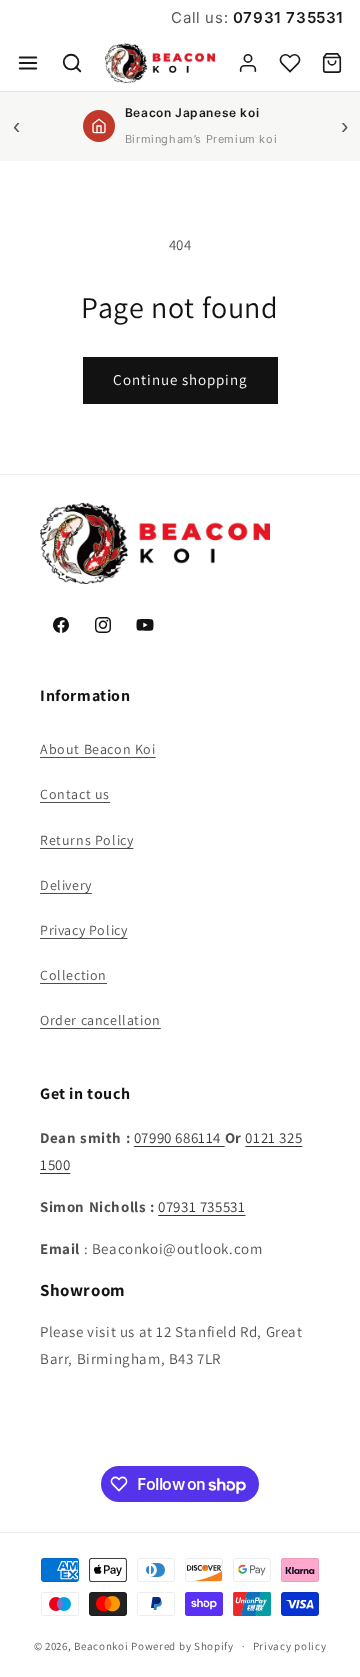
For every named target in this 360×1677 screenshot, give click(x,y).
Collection (73, 975)
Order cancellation (100, 1020)
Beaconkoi (101, 1646)
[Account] (248, 63)
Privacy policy (290, 1646)
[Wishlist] (290, 63)
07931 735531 (286, 17)
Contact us (75, 794)
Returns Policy (86, 840)
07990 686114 (179, 1137)
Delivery (66, 885)
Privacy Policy (83, 930)
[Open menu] (28, 63)
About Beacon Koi (98, 749)
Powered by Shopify (182, 1646)
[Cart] (332, 63)
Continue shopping (180, 379)
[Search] (72, 63)
